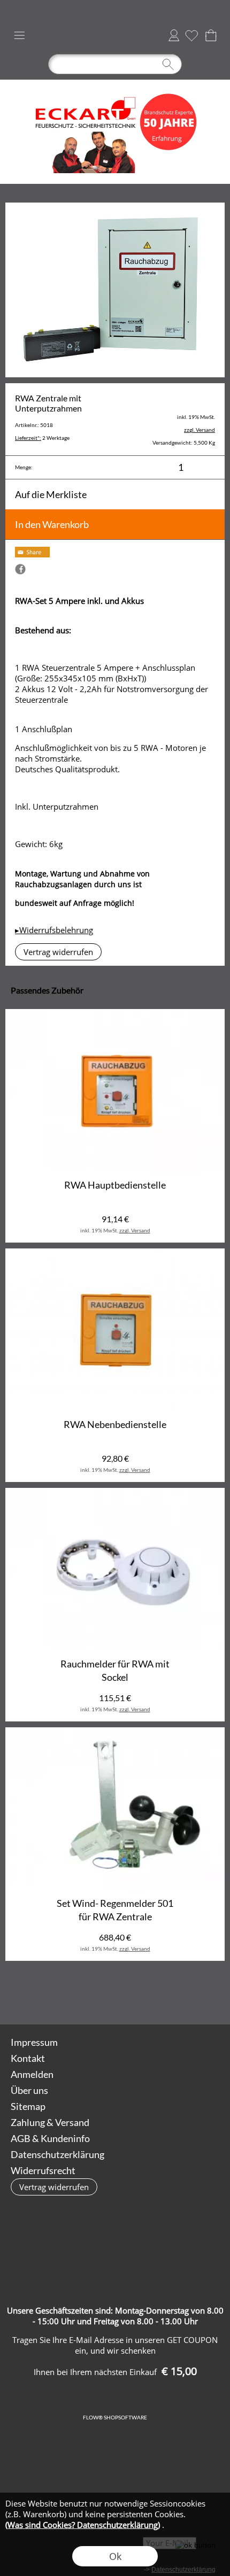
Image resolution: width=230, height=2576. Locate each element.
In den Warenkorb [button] (52, 524)
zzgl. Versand (135, 1230)
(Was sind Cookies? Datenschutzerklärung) (83, 2525)
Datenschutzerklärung (57, 2154)
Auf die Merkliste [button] (51, 494)
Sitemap (28, 2106)
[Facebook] (144, 1996)
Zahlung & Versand (50, 2122)
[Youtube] (173, 1996)
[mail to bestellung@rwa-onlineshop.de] (116, 1996)
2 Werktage (42, 438)
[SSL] (114, 2244)
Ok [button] (115, 2556)
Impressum (34, 2042)
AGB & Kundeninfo (50, 2138)
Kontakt (28, 2058)
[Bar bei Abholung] (156, 2244)
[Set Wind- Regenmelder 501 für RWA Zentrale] (115, 1810)
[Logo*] (115, 84)
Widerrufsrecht (43, 2170)
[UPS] (72, 2244)
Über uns (29, 2090)
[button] (19, 35)
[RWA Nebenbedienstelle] (115, 1331)
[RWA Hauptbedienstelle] (115, 1091)
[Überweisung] (198, 2244)
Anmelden (174, 35)
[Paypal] (114, 2267)
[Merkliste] (191, 35)
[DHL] (31, 2244)
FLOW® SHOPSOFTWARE (115, 2417)
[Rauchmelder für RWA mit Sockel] (115, 1570)
